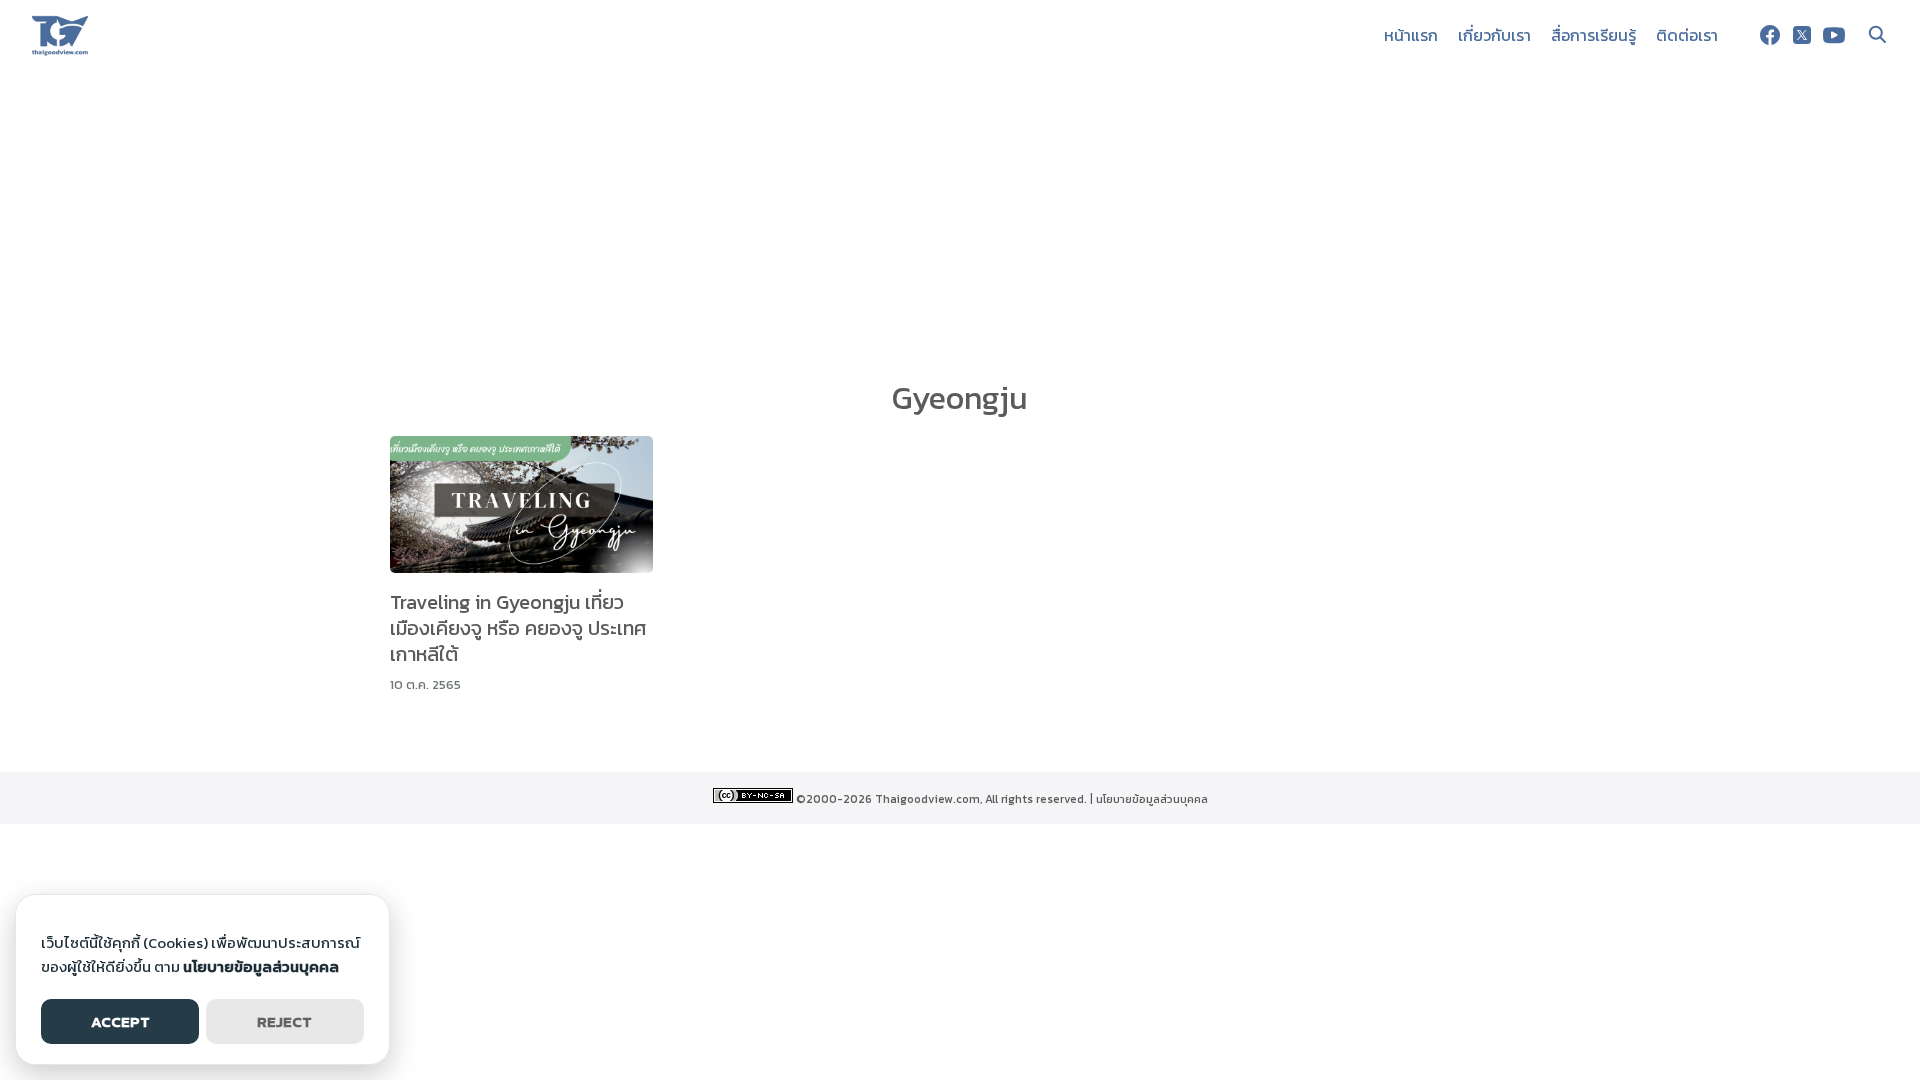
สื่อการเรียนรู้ (1593, 35)
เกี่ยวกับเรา (1494, 35)
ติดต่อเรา (1687, 35)
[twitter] (1802, 35)
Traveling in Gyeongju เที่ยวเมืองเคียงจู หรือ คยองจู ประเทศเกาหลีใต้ (518, 628)
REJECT (284, 1021)
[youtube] (1834, 35)
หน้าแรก (1411, 35)
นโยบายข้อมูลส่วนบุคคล (1152, 799)
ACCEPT (120, 1021)
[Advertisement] (960, 220)
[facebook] (1770, 35)
